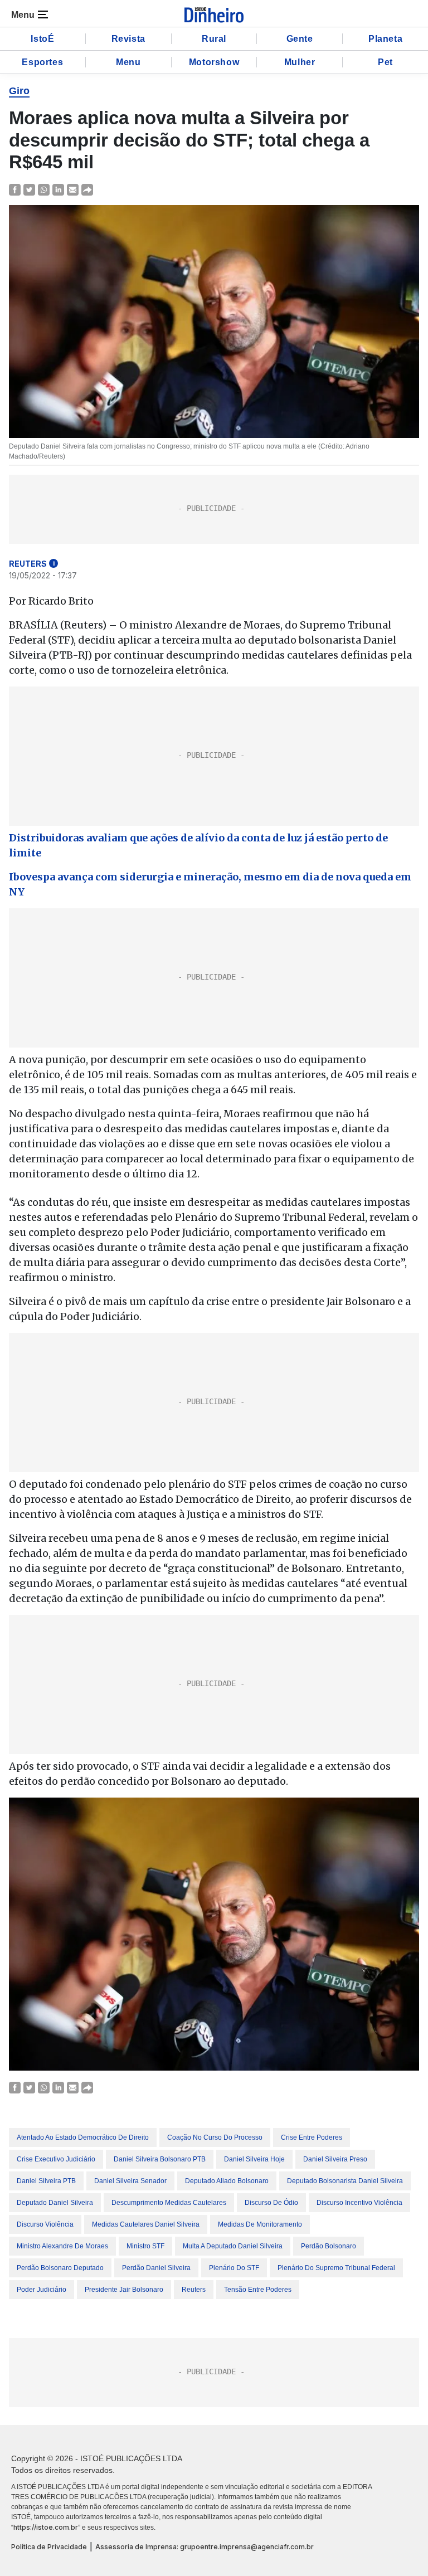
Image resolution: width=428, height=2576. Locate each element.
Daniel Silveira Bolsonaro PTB (160, 2159)
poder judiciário (42, 2290)
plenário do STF (234, 2268)
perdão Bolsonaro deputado (60, 2268)
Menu (128, 62)
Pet (385, 62)
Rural (214, 39)
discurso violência (45, 2224)
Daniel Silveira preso (335, 2159)
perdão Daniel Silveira (156, 2268)
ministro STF (145, 2246)
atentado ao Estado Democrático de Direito (83, 2137)
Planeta (385, 39)
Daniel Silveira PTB (46, 2181)
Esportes (42, 62)
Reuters (194, 2290)
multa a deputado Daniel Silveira (233, 2246)
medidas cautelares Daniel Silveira (146, 2224)
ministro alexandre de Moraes (62, 2246)
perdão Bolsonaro (329, 2246)
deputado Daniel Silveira (55, 2203)
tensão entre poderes (258, 2290)
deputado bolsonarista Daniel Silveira (345, 2181)
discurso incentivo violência (359, 2203)
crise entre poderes (312, 2137)
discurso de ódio (271, 2203)
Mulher (300, 62)
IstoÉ (42, 39)
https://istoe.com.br (46, 2527)
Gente (300, 39)
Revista (128, 39)
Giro (19, 91)
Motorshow (214, 62)
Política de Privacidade (49, 2547)
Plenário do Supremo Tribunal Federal (336, 2268)
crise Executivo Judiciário (56, 2159)
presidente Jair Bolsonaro (124, 2290)
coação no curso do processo (215, 2137)
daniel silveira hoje (254, 2159)
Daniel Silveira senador (130, 2181)
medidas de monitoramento (260, 2224)
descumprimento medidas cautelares (169, 2203)
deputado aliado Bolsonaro (227, 2181)
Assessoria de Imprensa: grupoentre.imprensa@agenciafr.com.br (205, 2547)
